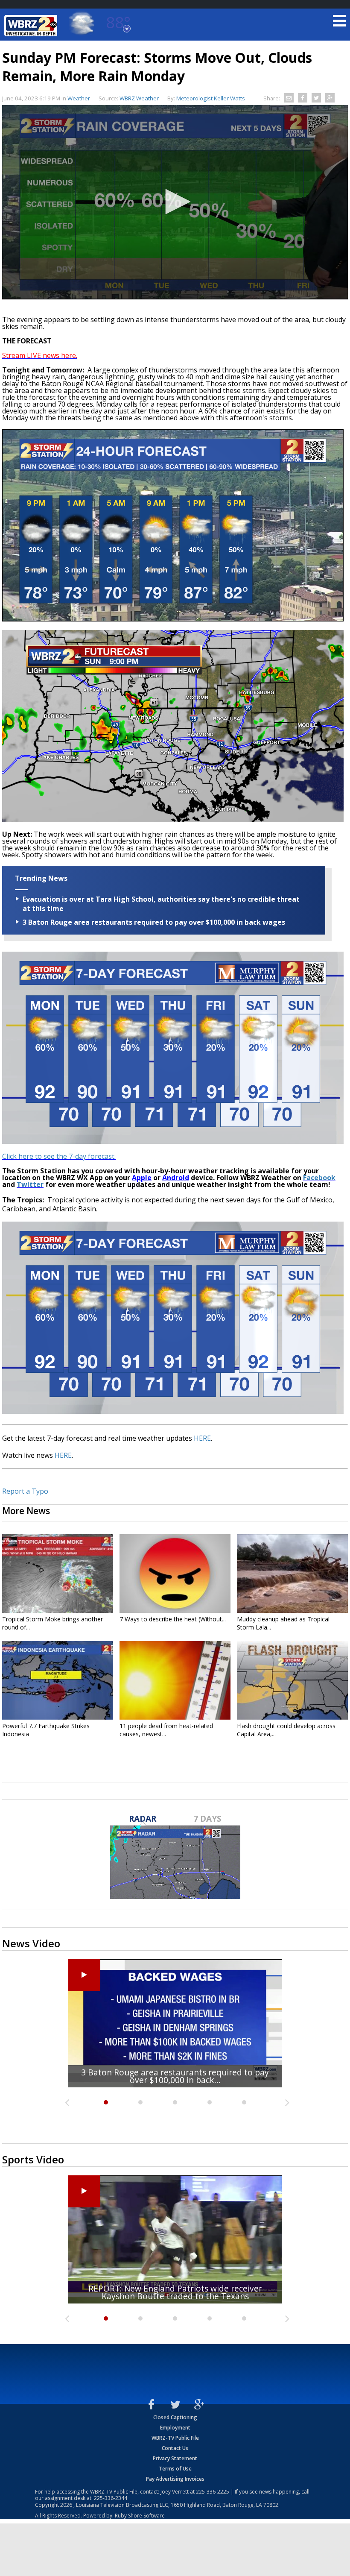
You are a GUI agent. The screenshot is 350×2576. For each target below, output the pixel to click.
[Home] (32, 26)
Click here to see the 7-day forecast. (59, 1156)
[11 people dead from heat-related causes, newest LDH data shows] (175, 1680)
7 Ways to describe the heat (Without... (173, 1619)
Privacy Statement (175, 2458)
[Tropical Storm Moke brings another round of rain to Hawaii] (58, 1574)
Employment (175, 2428)
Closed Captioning (175, 2417)
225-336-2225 (213, 2492)
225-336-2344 (111, 2498)
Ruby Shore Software (140, 2516)
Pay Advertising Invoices (175, 2479)
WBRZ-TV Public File (175, 2438)
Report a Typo (25, 1491)
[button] (175, 202)
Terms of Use (175, 2469)
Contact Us (175, 2448)
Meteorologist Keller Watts (211, 98)
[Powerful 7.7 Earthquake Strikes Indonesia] (58, 1680)
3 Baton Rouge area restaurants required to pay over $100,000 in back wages (154, 922)
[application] (175, 202)
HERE (202, 1438)
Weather (79, 98)
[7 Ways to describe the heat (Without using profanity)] (175, 1574)
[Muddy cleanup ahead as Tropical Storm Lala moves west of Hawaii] (292, 1574)
